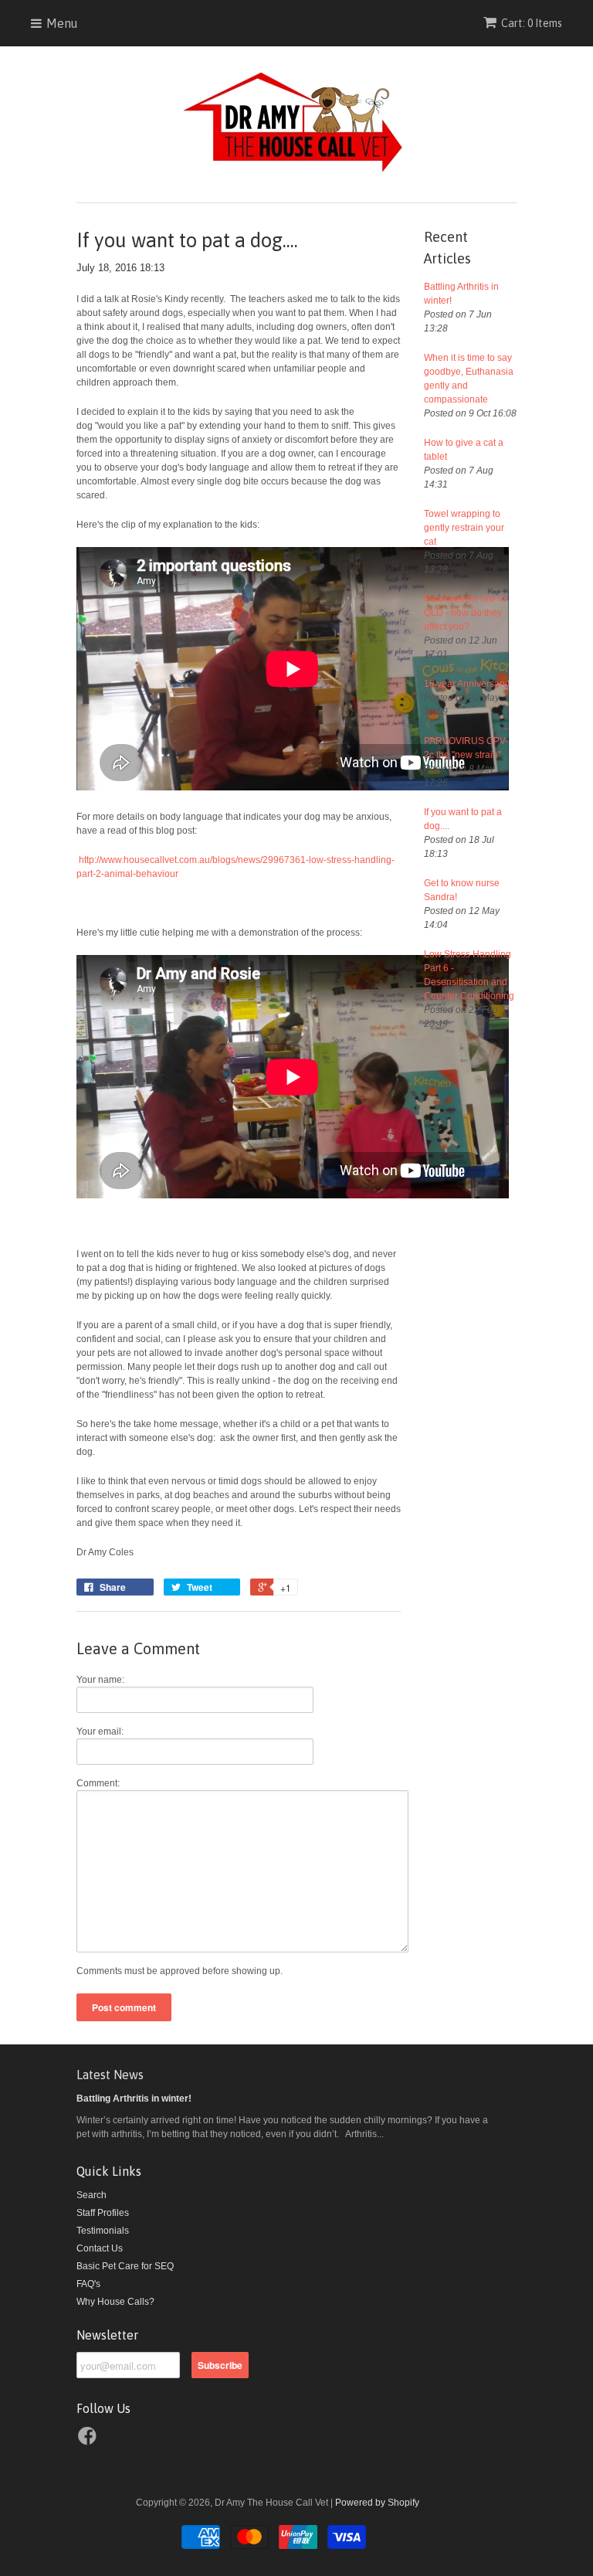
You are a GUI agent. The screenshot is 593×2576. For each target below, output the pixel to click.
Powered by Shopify (377, 2503)
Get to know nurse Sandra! (462, 890)
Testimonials (103, 2231)
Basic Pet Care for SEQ (125, 2266)
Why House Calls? (115, 2302)
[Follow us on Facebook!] (90, 2441)
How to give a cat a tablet (464, 450)
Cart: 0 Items (532, 23)
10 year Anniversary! (467, 684)
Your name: (100, 1680)
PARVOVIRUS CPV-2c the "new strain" (466, 748)
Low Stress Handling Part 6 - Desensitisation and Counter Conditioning (469, 975)
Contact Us (100, 2248)
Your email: (100, 1731)
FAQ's (88, 2284)
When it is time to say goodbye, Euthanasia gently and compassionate (469, 379)
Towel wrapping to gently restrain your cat (464, 528)
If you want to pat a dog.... (463, 819)
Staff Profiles (103, 2213)
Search (91, 2195)
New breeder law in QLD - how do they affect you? (465, 613)
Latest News (110, 2075)
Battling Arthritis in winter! (461, 294)
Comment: (98, 1783)
